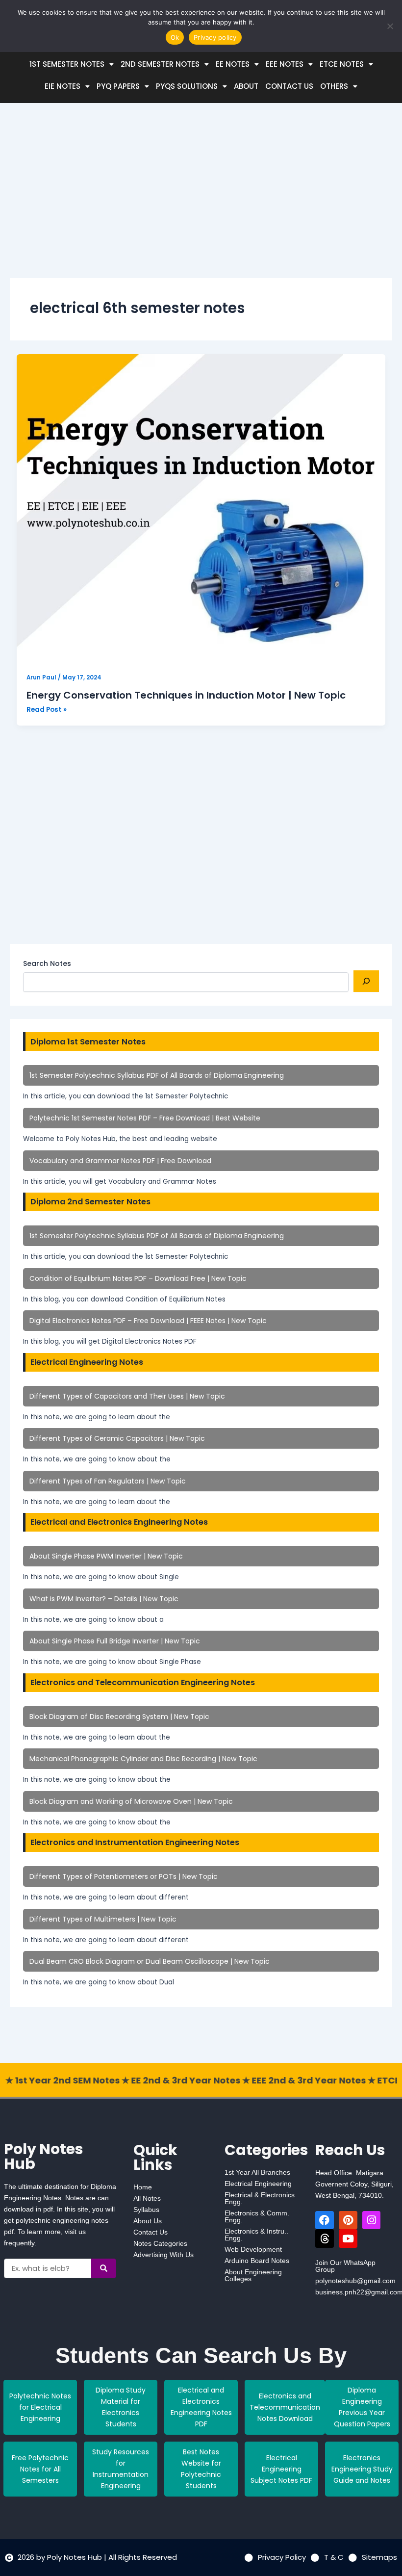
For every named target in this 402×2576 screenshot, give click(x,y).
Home (143, 2187)
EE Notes (233, 64)
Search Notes (47, 963)
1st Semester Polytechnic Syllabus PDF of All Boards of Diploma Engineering (157, 1075)
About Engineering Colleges (253, 2275)
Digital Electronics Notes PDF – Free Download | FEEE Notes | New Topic (148, 1321)
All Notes (147, 2198)
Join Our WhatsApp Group (345, 2266)
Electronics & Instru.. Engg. (256, 2235)
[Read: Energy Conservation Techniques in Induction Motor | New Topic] (201, 509)
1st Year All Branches (257, 2172)
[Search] (366, 981)
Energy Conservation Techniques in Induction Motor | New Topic (186, 695)
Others (334, 86)
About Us (148, 2221)
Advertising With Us (163, 2255)
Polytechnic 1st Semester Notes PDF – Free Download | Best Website (145, 1118)
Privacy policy (215, 37)
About (246, 86)
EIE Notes (63, 86)
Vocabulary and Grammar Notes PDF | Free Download (120, 1161)
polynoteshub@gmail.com (355, 2281)
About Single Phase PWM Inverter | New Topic (106, 1556)
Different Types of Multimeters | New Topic (103, 1919)
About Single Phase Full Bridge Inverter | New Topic (115, 1641)
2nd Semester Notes (160, 64)
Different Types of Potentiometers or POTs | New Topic (124, 1876)
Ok (175, 37)
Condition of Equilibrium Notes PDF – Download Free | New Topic (138, 1278)
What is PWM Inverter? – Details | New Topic (104, 1599)
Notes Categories (160, 2243)
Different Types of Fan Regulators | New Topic (108, 1481)
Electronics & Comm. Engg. (257, 2216)
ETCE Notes (342, 64)
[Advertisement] (201, 199)
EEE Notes (285, 64)
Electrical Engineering (258, 2184)
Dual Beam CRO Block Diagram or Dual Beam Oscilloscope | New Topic (150, 1961)
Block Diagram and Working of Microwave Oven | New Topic (131, 1801)
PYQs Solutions (187, 86)
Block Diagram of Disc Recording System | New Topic (119, 1717)
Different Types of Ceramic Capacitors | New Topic (117, 1438)
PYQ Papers (118, 86)
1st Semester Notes (67, 64)
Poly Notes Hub (44, 2156)
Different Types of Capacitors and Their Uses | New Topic (127, 1396)
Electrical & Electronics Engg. (260, 2198)
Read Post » (47, 709)
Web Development (253, 2249)
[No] (390, 26)
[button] (72, 64)
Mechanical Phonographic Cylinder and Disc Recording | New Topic (143, 1759)
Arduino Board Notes (257, 2261)
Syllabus (146, 2210)
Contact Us (289, 86)
